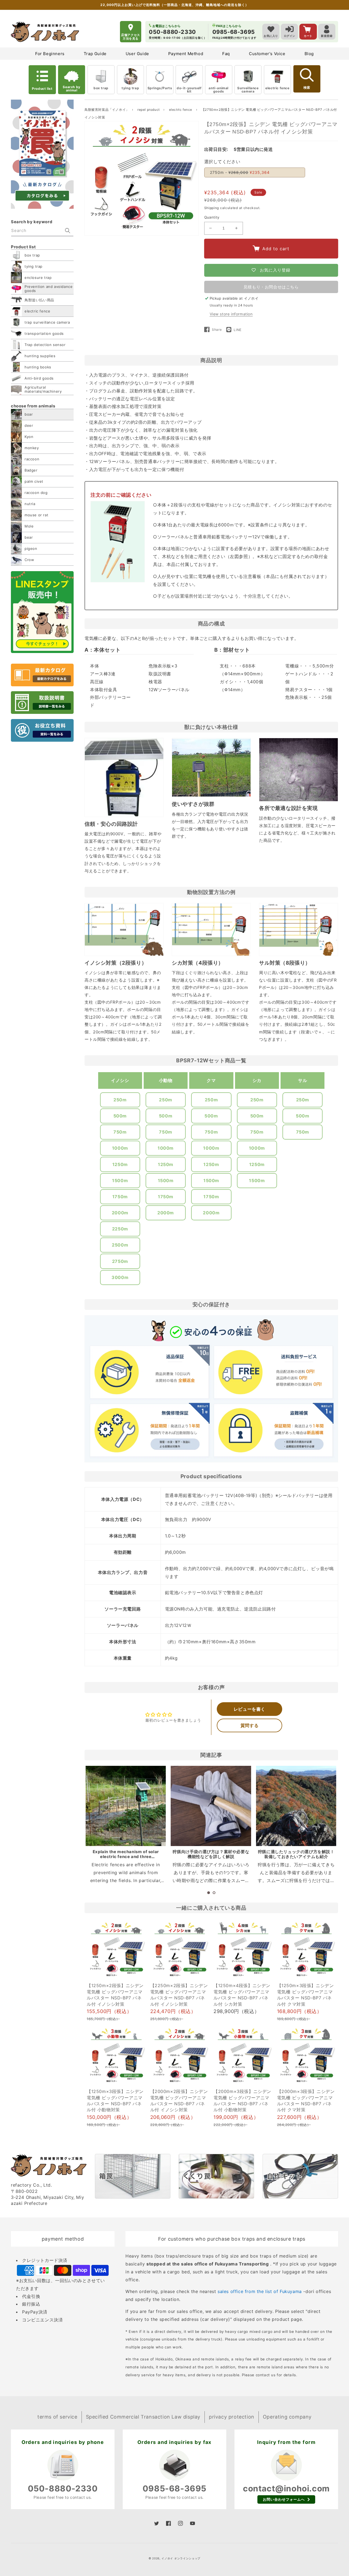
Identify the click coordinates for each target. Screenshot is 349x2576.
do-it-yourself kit (189, 90)
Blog (309, 54)
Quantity (212, 217)
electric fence (277, 88)
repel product (149, 110)
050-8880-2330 (63, 2488)
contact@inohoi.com (286, 2488)
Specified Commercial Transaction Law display (143, 2417)
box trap (101, 88)
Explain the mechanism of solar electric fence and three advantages (126, 1857)
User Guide (137, 54)
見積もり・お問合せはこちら (271, 287)
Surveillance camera (248, 90)
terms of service (57, 2417)
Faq (226, 54)
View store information (231, 314)
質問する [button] (249, 1725)
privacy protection (232, 2417)
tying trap (130, 88)
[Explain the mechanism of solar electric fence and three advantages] (126, 1806)
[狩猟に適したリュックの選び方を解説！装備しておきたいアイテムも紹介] (296, 1806)
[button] (209, 1893)
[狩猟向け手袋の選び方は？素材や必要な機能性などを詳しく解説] (211, 1806)
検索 (307, 88)
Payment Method (186, 54)
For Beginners (50, 54)
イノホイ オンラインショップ (181, 2558)
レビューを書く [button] (249, 1709)
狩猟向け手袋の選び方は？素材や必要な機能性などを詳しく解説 (211, 1854)
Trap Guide (95, 54)
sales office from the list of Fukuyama (260, 2291)
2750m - (240, 172)
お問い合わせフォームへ (284, 2499)
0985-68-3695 (174, 2488)
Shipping (212, 208)
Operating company (287, 2417)
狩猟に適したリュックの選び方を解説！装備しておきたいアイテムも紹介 (296, 1854)
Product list (42, 89)
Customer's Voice (267, 54)
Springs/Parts (160, 88)
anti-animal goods (219, 90)
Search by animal (71, 89)
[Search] (68, 231)
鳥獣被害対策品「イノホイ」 (107, 110)
